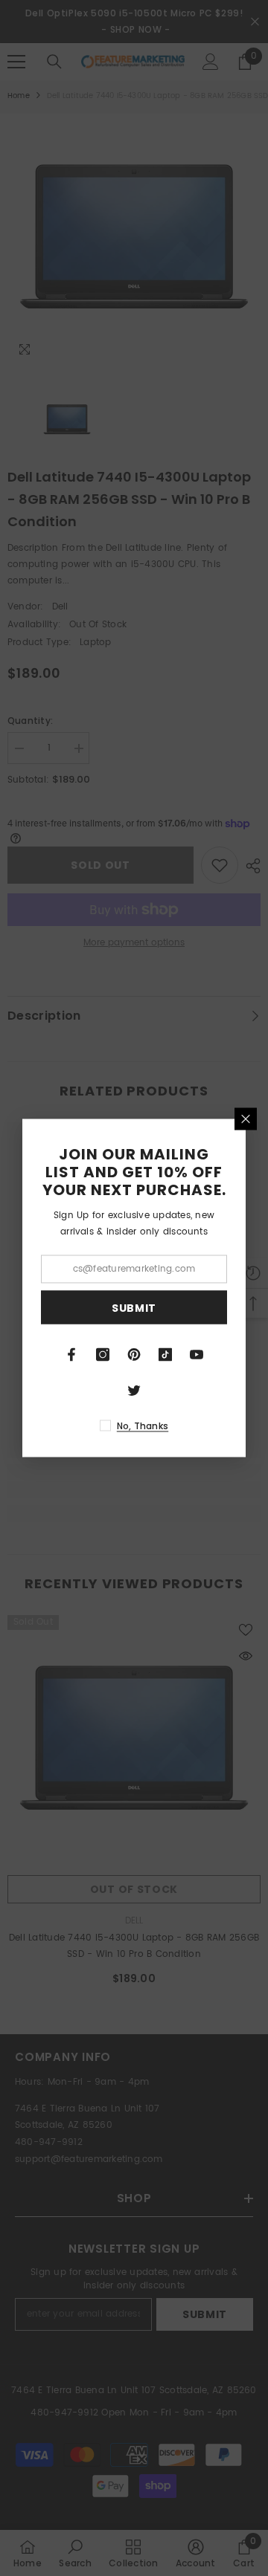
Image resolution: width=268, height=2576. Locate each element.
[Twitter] (134, 1391)
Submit (134, 1307)
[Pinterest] (134, 1355)
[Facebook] (71, 1355)
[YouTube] (197, 1355)
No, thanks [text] (143, 1426)
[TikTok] (165, 1355)
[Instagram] (103, 1355)
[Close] (246, 1119)
